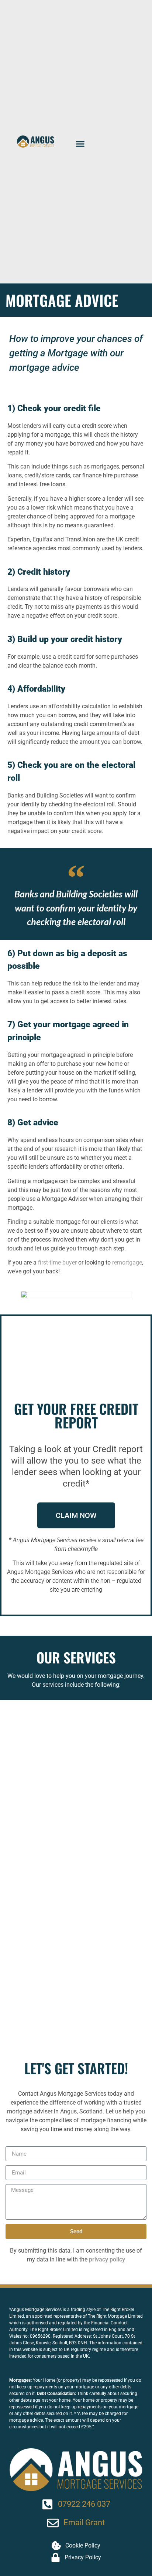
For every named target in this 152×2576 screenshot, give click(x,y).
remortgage (127, 1262)
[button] (80, 144)
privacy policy (107, 2259)
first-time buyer (57, 1262)
